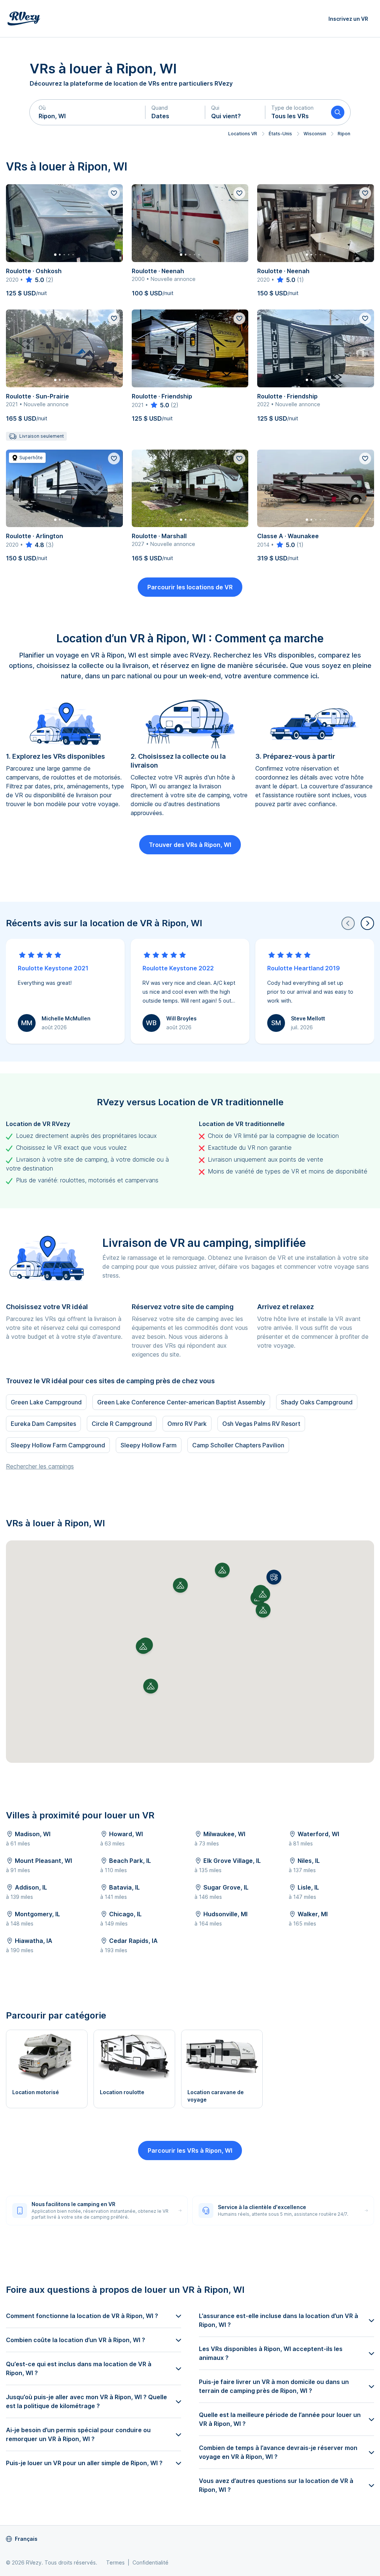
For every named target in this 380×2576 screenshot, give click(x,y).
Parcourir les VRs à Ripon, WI (190, 2150)
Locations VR (243, 134)
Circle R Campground (122, 1424)
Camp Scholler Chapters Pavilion (238, 1445)
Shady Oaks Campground (317, 1402)
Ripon (344, 134)
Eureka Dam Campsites (43, 1424)
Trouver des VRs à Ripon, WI (190, 845)
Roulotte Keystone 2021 (53, 968)
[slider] (34, 280)
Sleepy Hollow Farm (149, 1445)
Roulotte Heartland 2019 (304, 968)
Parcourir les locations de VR (190, 587)
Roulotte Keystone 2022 (178, 968)
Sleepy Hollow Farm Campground (58, 1445)
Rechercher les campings (40, 1466)
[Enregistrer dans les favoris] (114, 193)
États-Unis (280, 134)
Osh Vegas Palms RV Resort (261, 1424)
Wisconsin (315, 134)
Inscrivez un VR (348, 19)
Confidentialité (150, 2562)
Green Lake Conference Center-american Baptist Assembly (181, 1402)
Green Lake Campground (46, 1402)
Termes (115, 2562)
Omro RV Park (187, 1424)
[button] (88, 112)
